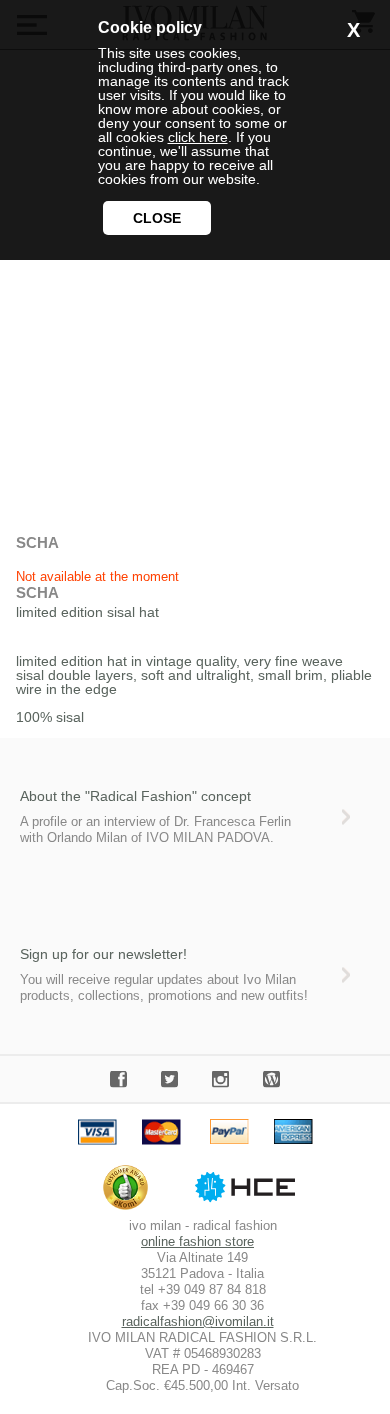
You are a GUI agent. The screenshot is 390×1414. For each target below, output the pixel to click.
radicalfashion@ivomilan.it (198, 1321)
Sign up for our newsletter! (103, 954)
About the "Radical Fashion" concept (135, 796)
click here (198, 137)
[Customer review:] (130, 1209)
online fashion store (197, 1241)
